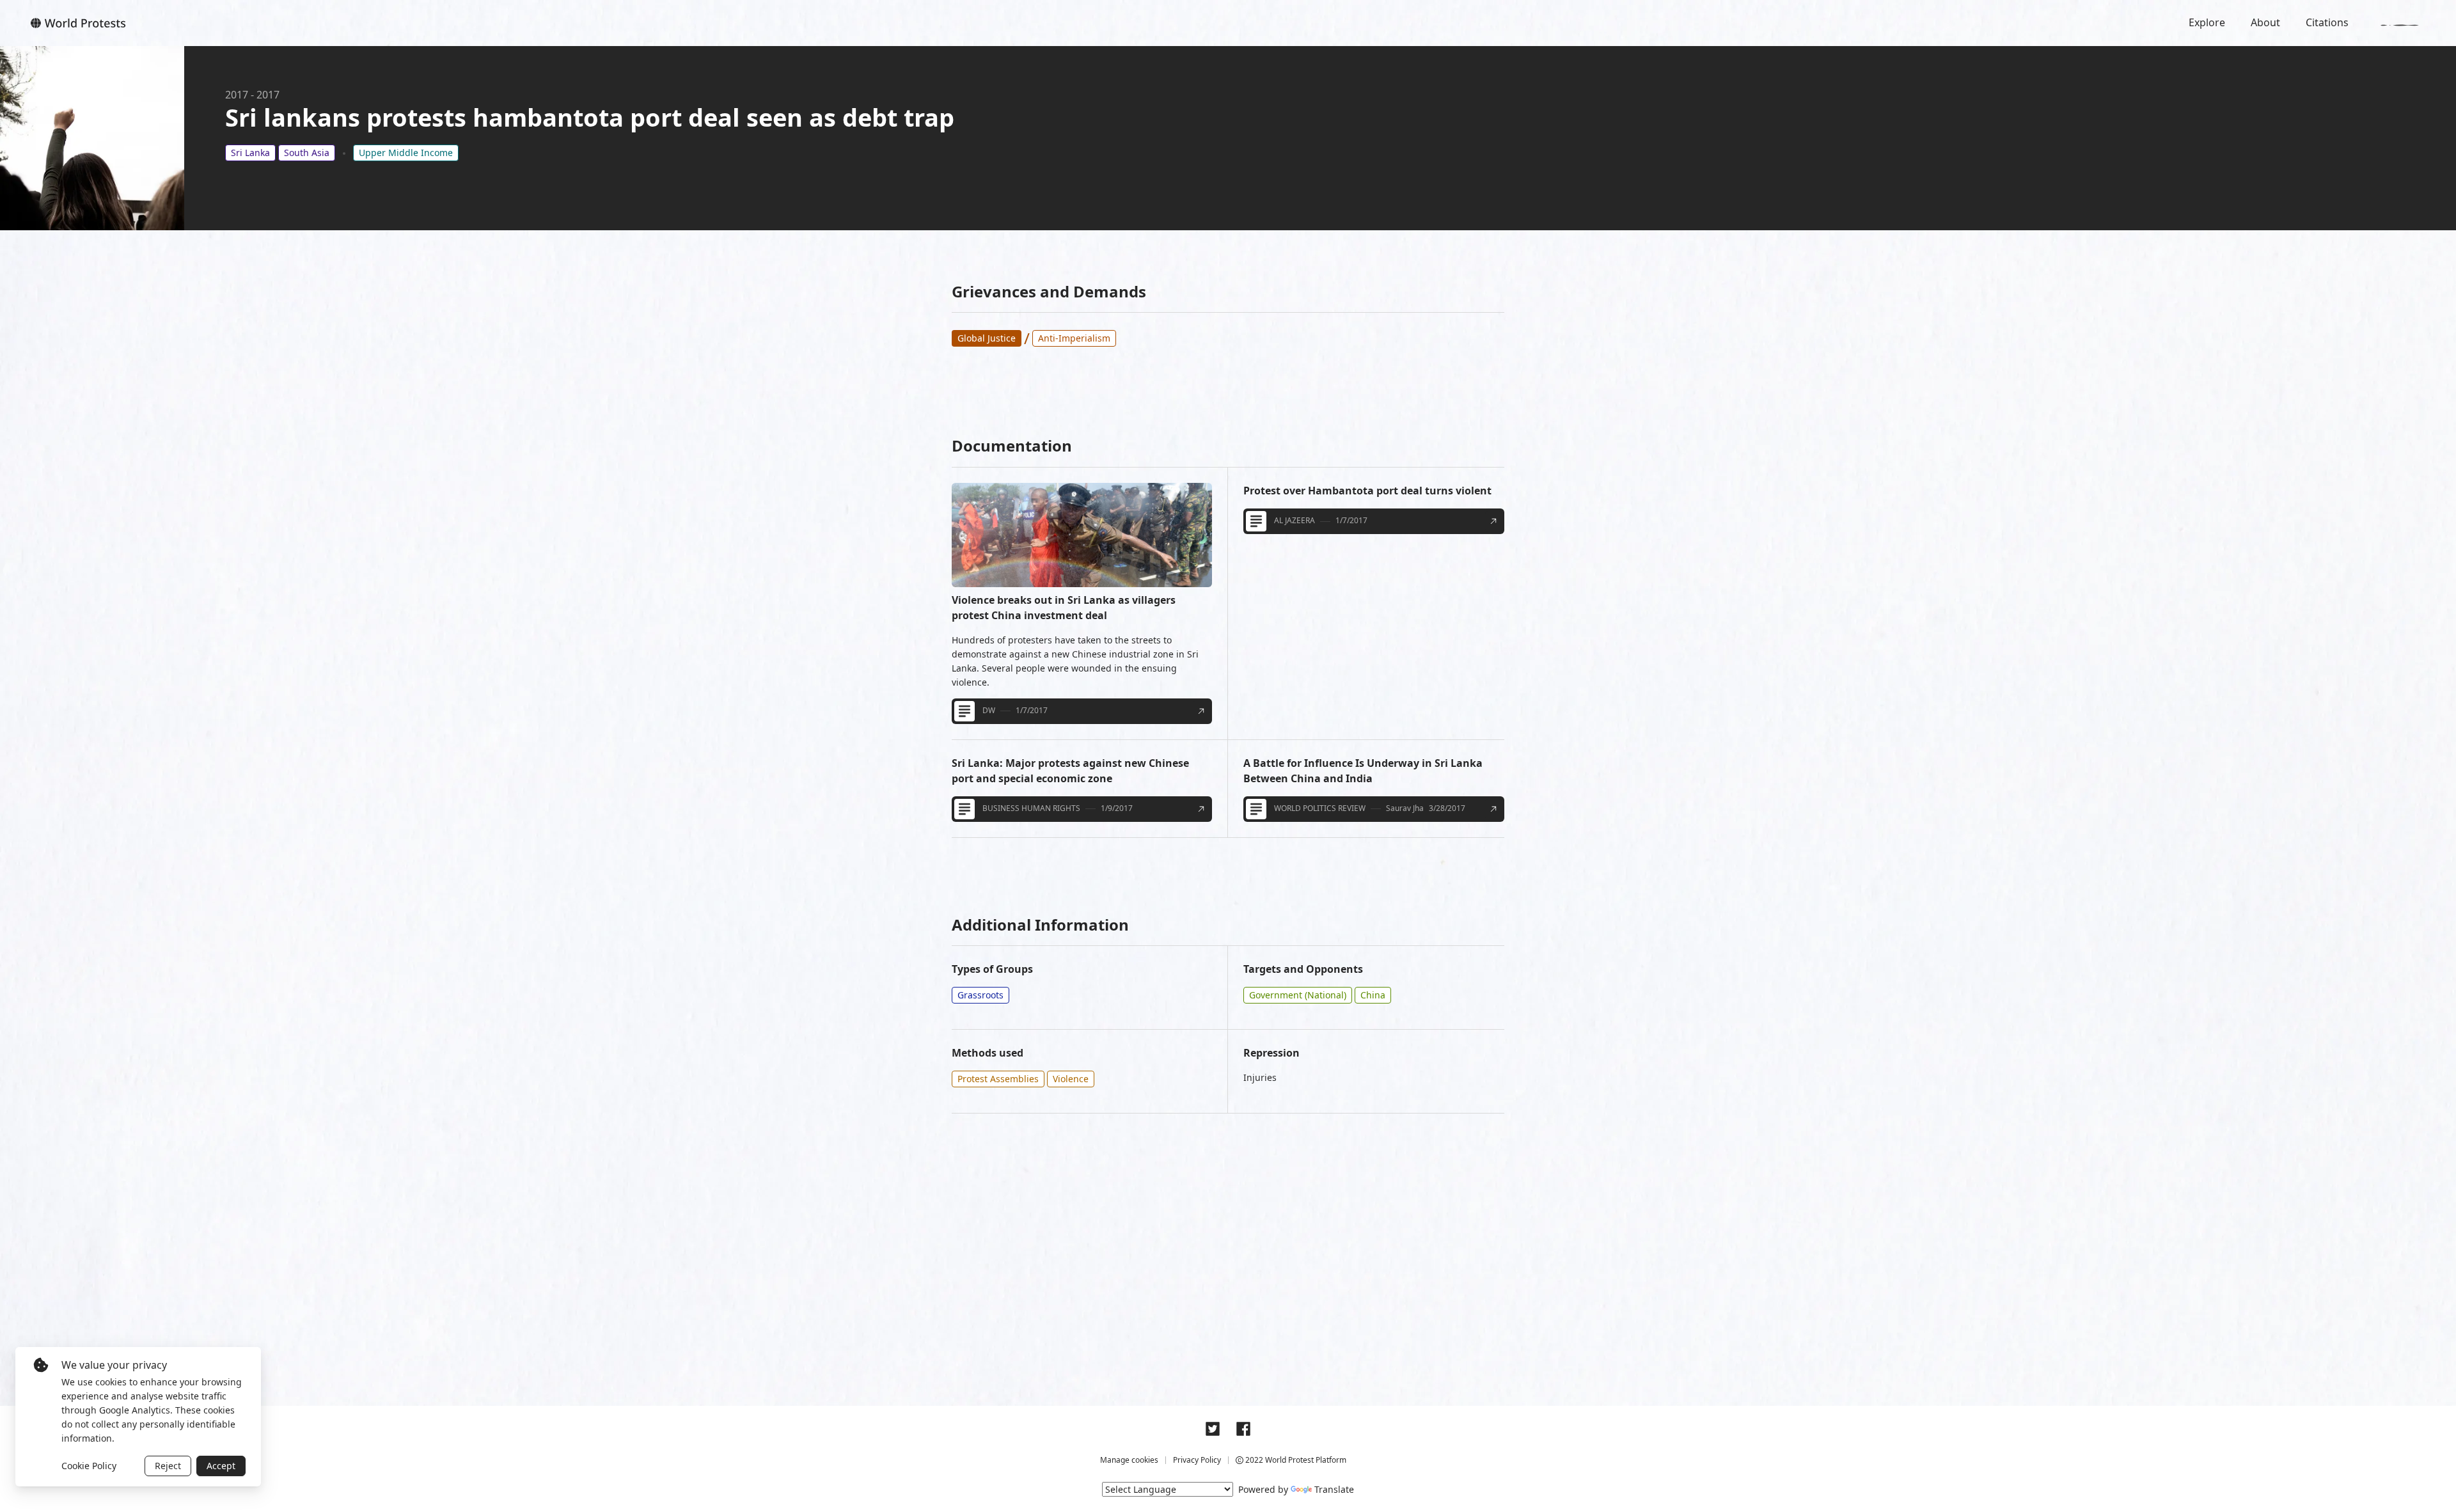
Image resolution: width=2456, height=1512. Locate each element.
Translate (1334, 1489)
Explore (2207, 22)
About (2265, 22)
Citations (2327, 22)
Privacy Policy (1197, 1460)
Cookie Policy (89, 1466)
